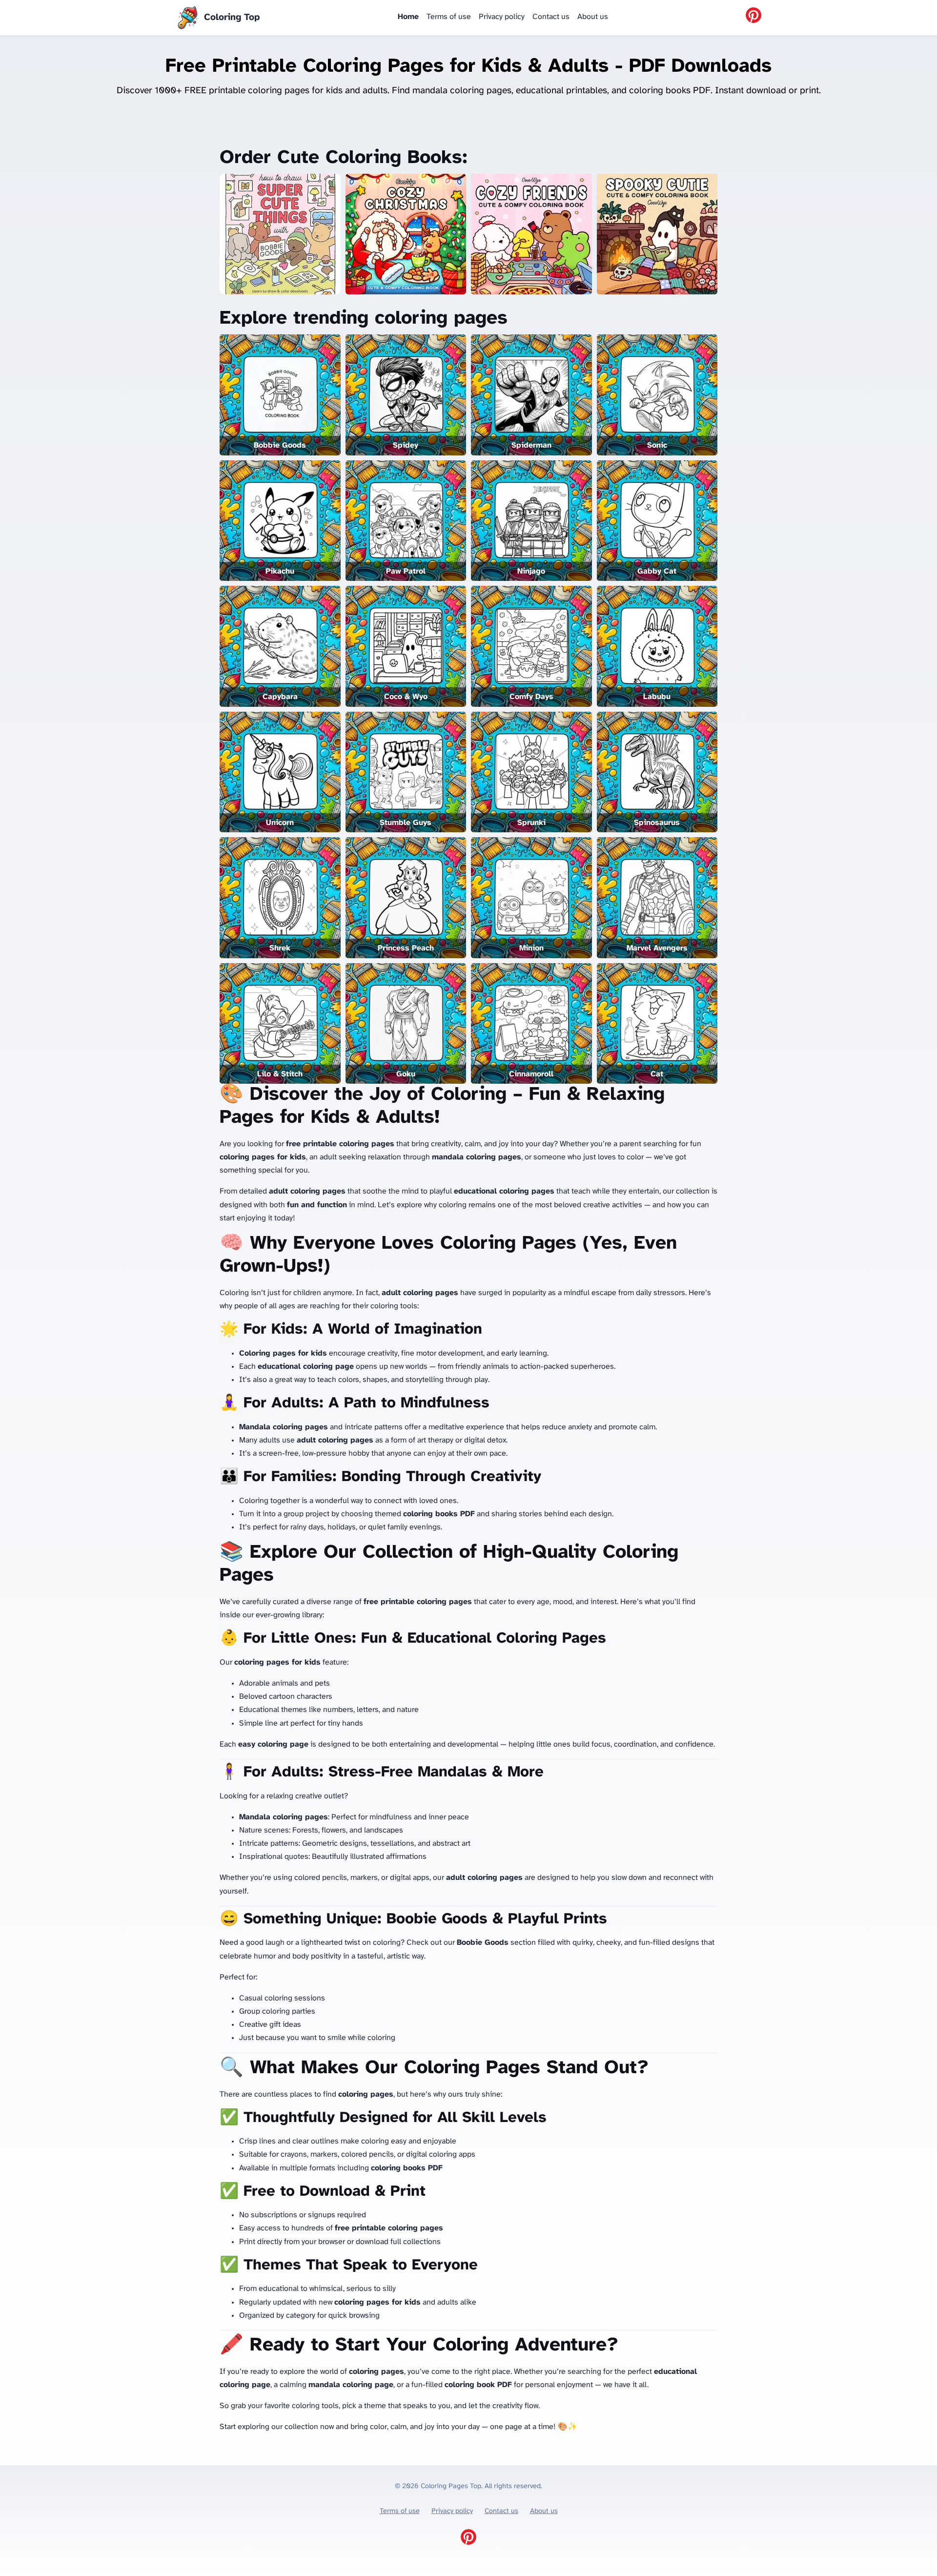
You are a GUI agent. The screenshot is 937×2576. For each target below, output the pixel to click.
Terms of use (449, 17)
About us (593, 17)
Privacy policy (502, 17)
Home (408, 17)
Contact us (551, 17)
